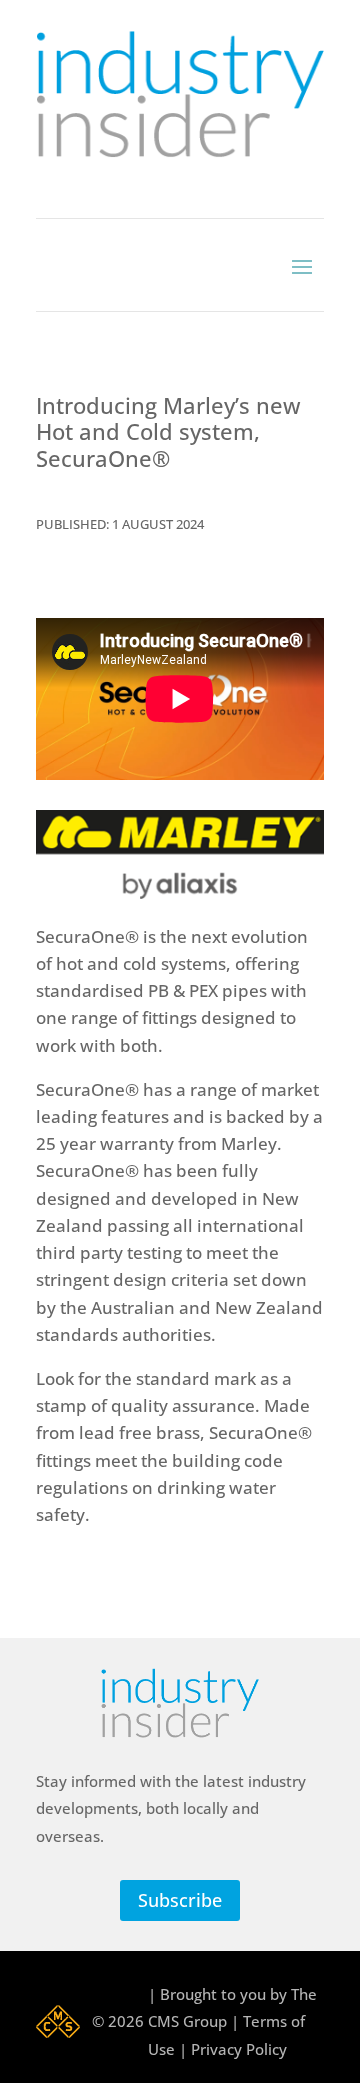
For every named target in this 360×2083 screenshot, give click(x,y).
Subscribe (180, 1900)
